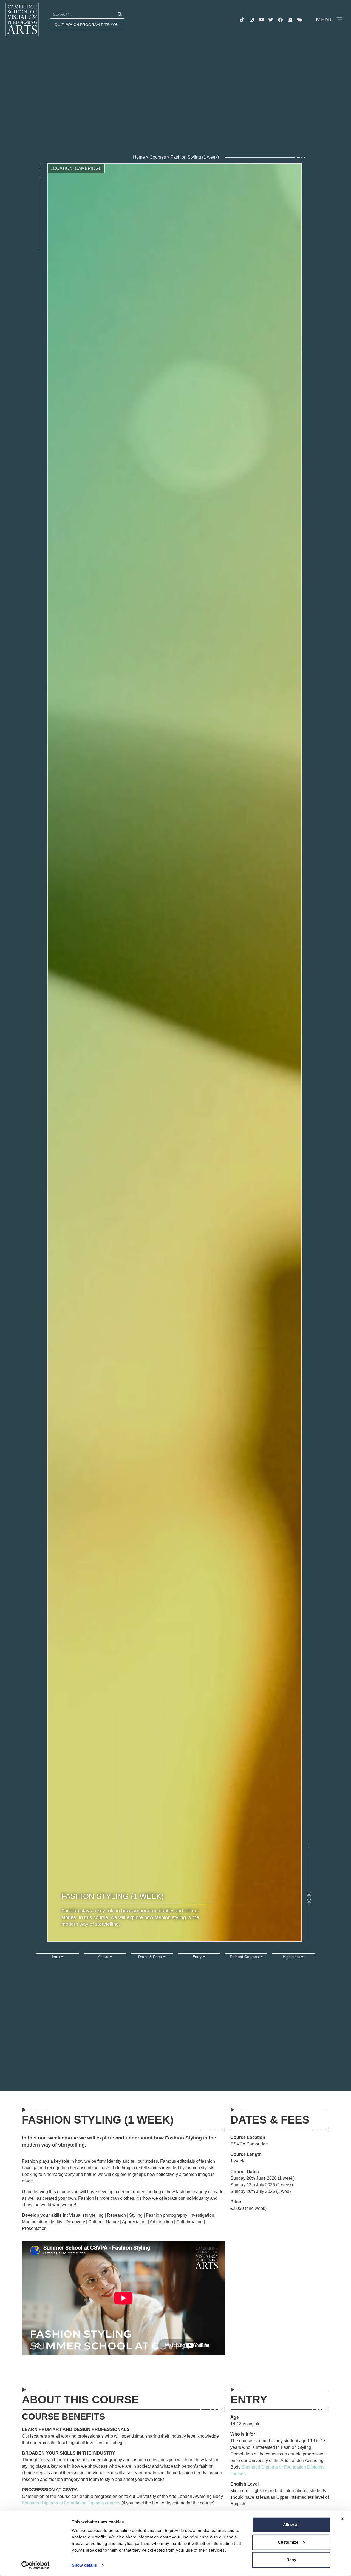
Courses (158, 157)
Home (139, 157)
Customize (288, 2542)
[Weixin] (300, 20)
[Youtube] (261, 20)
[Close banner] (342, 2519)
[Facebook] (281, 20)
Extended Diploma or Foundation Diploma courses (71, 2503)
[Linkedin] (290, 20)
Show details (84, 2565)
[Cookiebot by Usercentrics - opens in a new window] (36, 2565)
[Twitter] (271, 20)
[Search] (120, 14)
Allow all (291, 2525)
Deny (291, 2560)
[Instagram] (252, 20)
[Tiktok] (242, 20)
